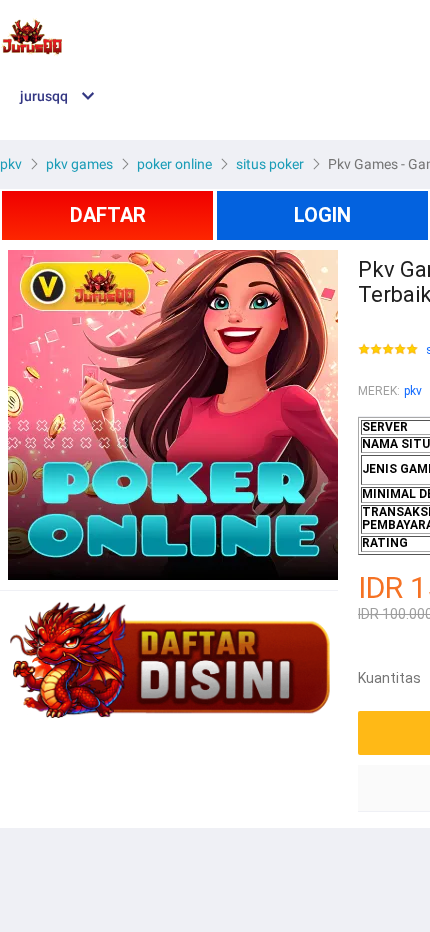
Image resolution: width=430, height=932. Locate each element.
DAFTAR (108, 215)
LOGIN (322, 215)
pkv (413, 391)
